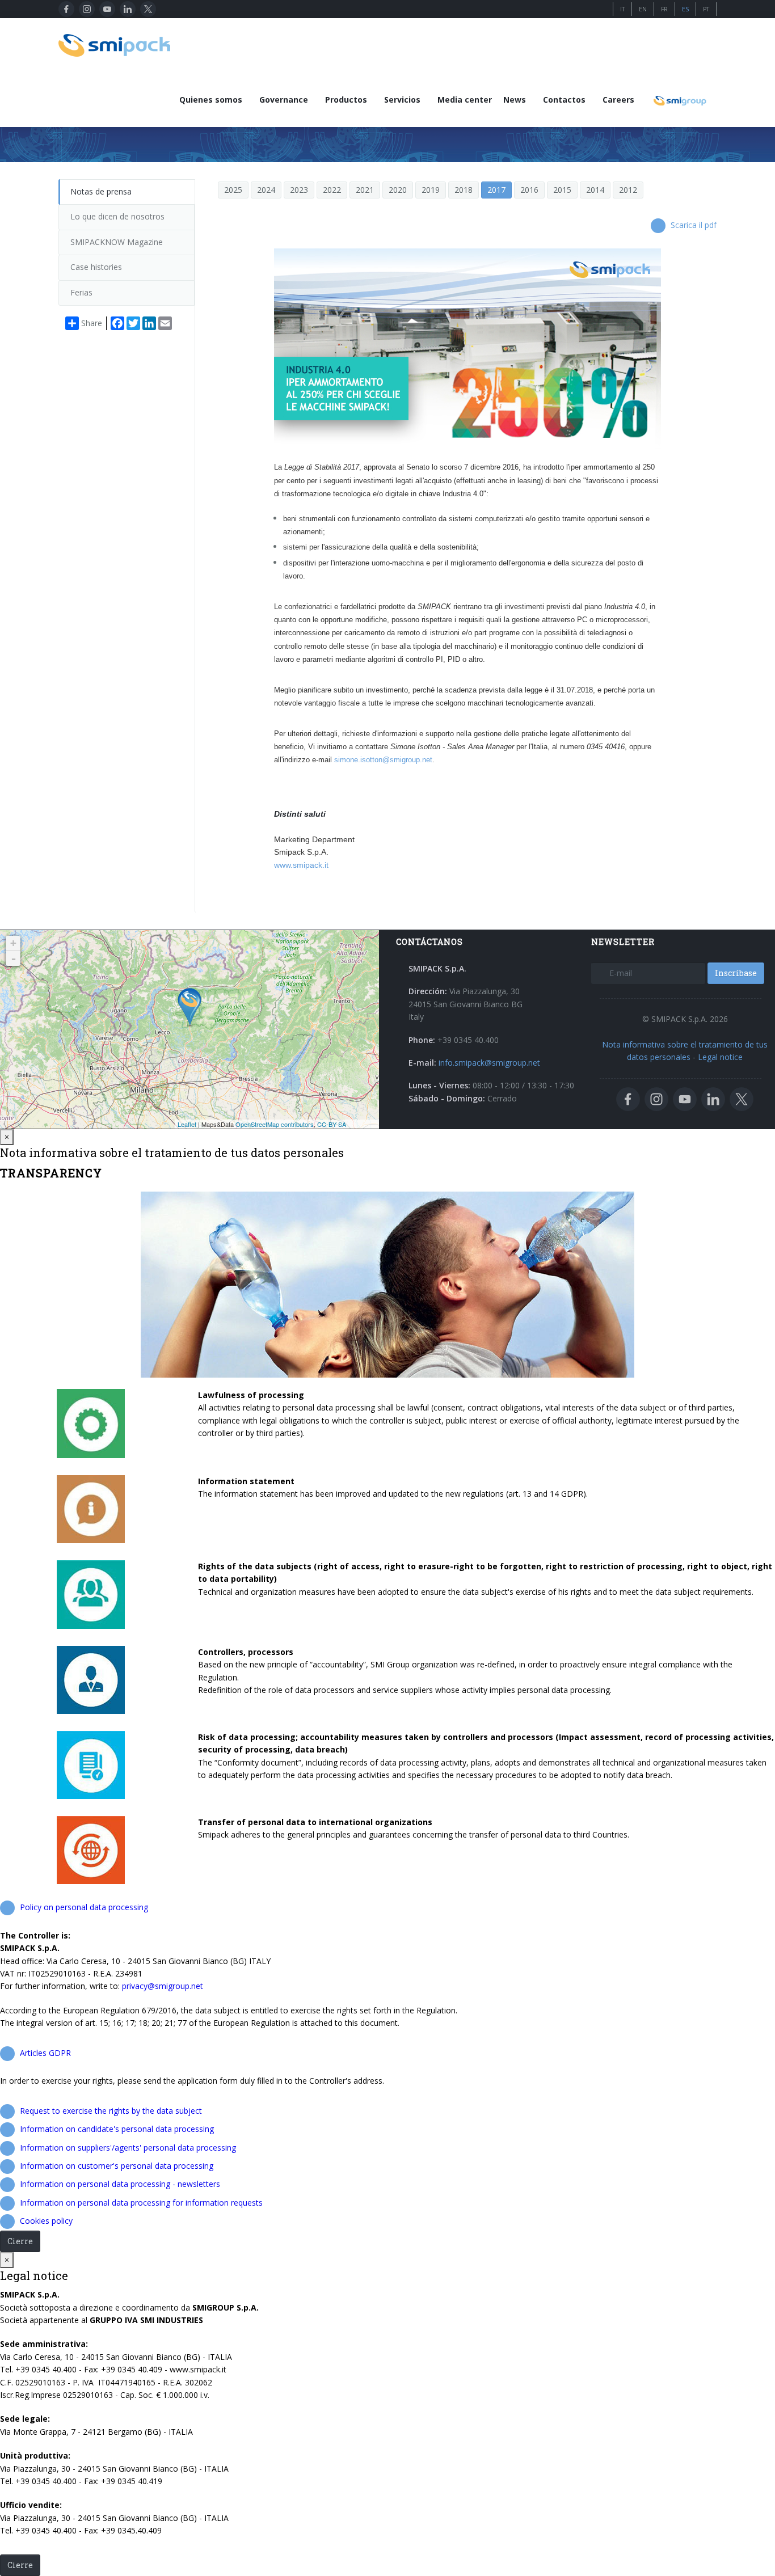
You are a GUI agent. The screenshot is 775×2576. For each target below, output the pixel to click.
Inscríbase (736, 973)
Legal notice (720, 1057)
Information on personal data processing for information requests (141, 2203)
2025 (233, 190)
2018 (464, 190)
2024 (266, 190)
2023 (299, 190)
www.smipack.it (301, 865)
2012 (628, 190)
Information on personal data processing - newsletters (120, 2184)
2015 (562, 190)
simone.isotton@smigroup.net (383, 760)
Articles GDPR (45, 2053)
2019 (431, 190)
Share (92, 323)
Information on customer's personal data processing (117, 2166)
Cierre (20, 2241)
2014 (595, 190)
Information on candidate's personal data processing (117, 2129)
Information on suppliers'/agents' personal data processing (128, 2148)
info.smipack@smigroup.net (489, 1063)
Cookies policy (46, 2221)
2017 (496, 190)
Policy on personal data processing (84, 1907)
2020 (398, 190)
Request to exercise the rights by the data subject (111, 2111)
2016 (529, 190)
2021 (365, 190)
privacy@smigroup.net (163, 1986)
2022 (332, 190)
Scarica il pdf (694, 225)
